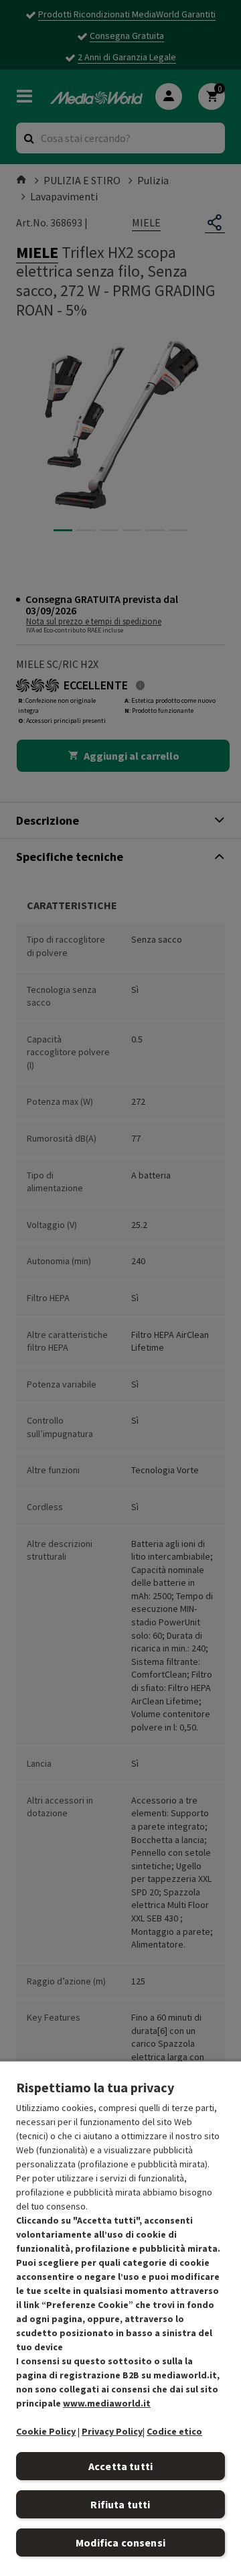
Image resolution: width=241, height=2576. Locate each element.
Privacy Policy (112, 2431)
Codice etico (174, 2431)
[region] (120, 2318)
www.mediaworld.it (107, 2403)
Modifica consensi (120, 2543)
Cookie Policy (46, 2431)
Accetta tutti (120, 2466)
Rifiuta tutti (120, 2504)
